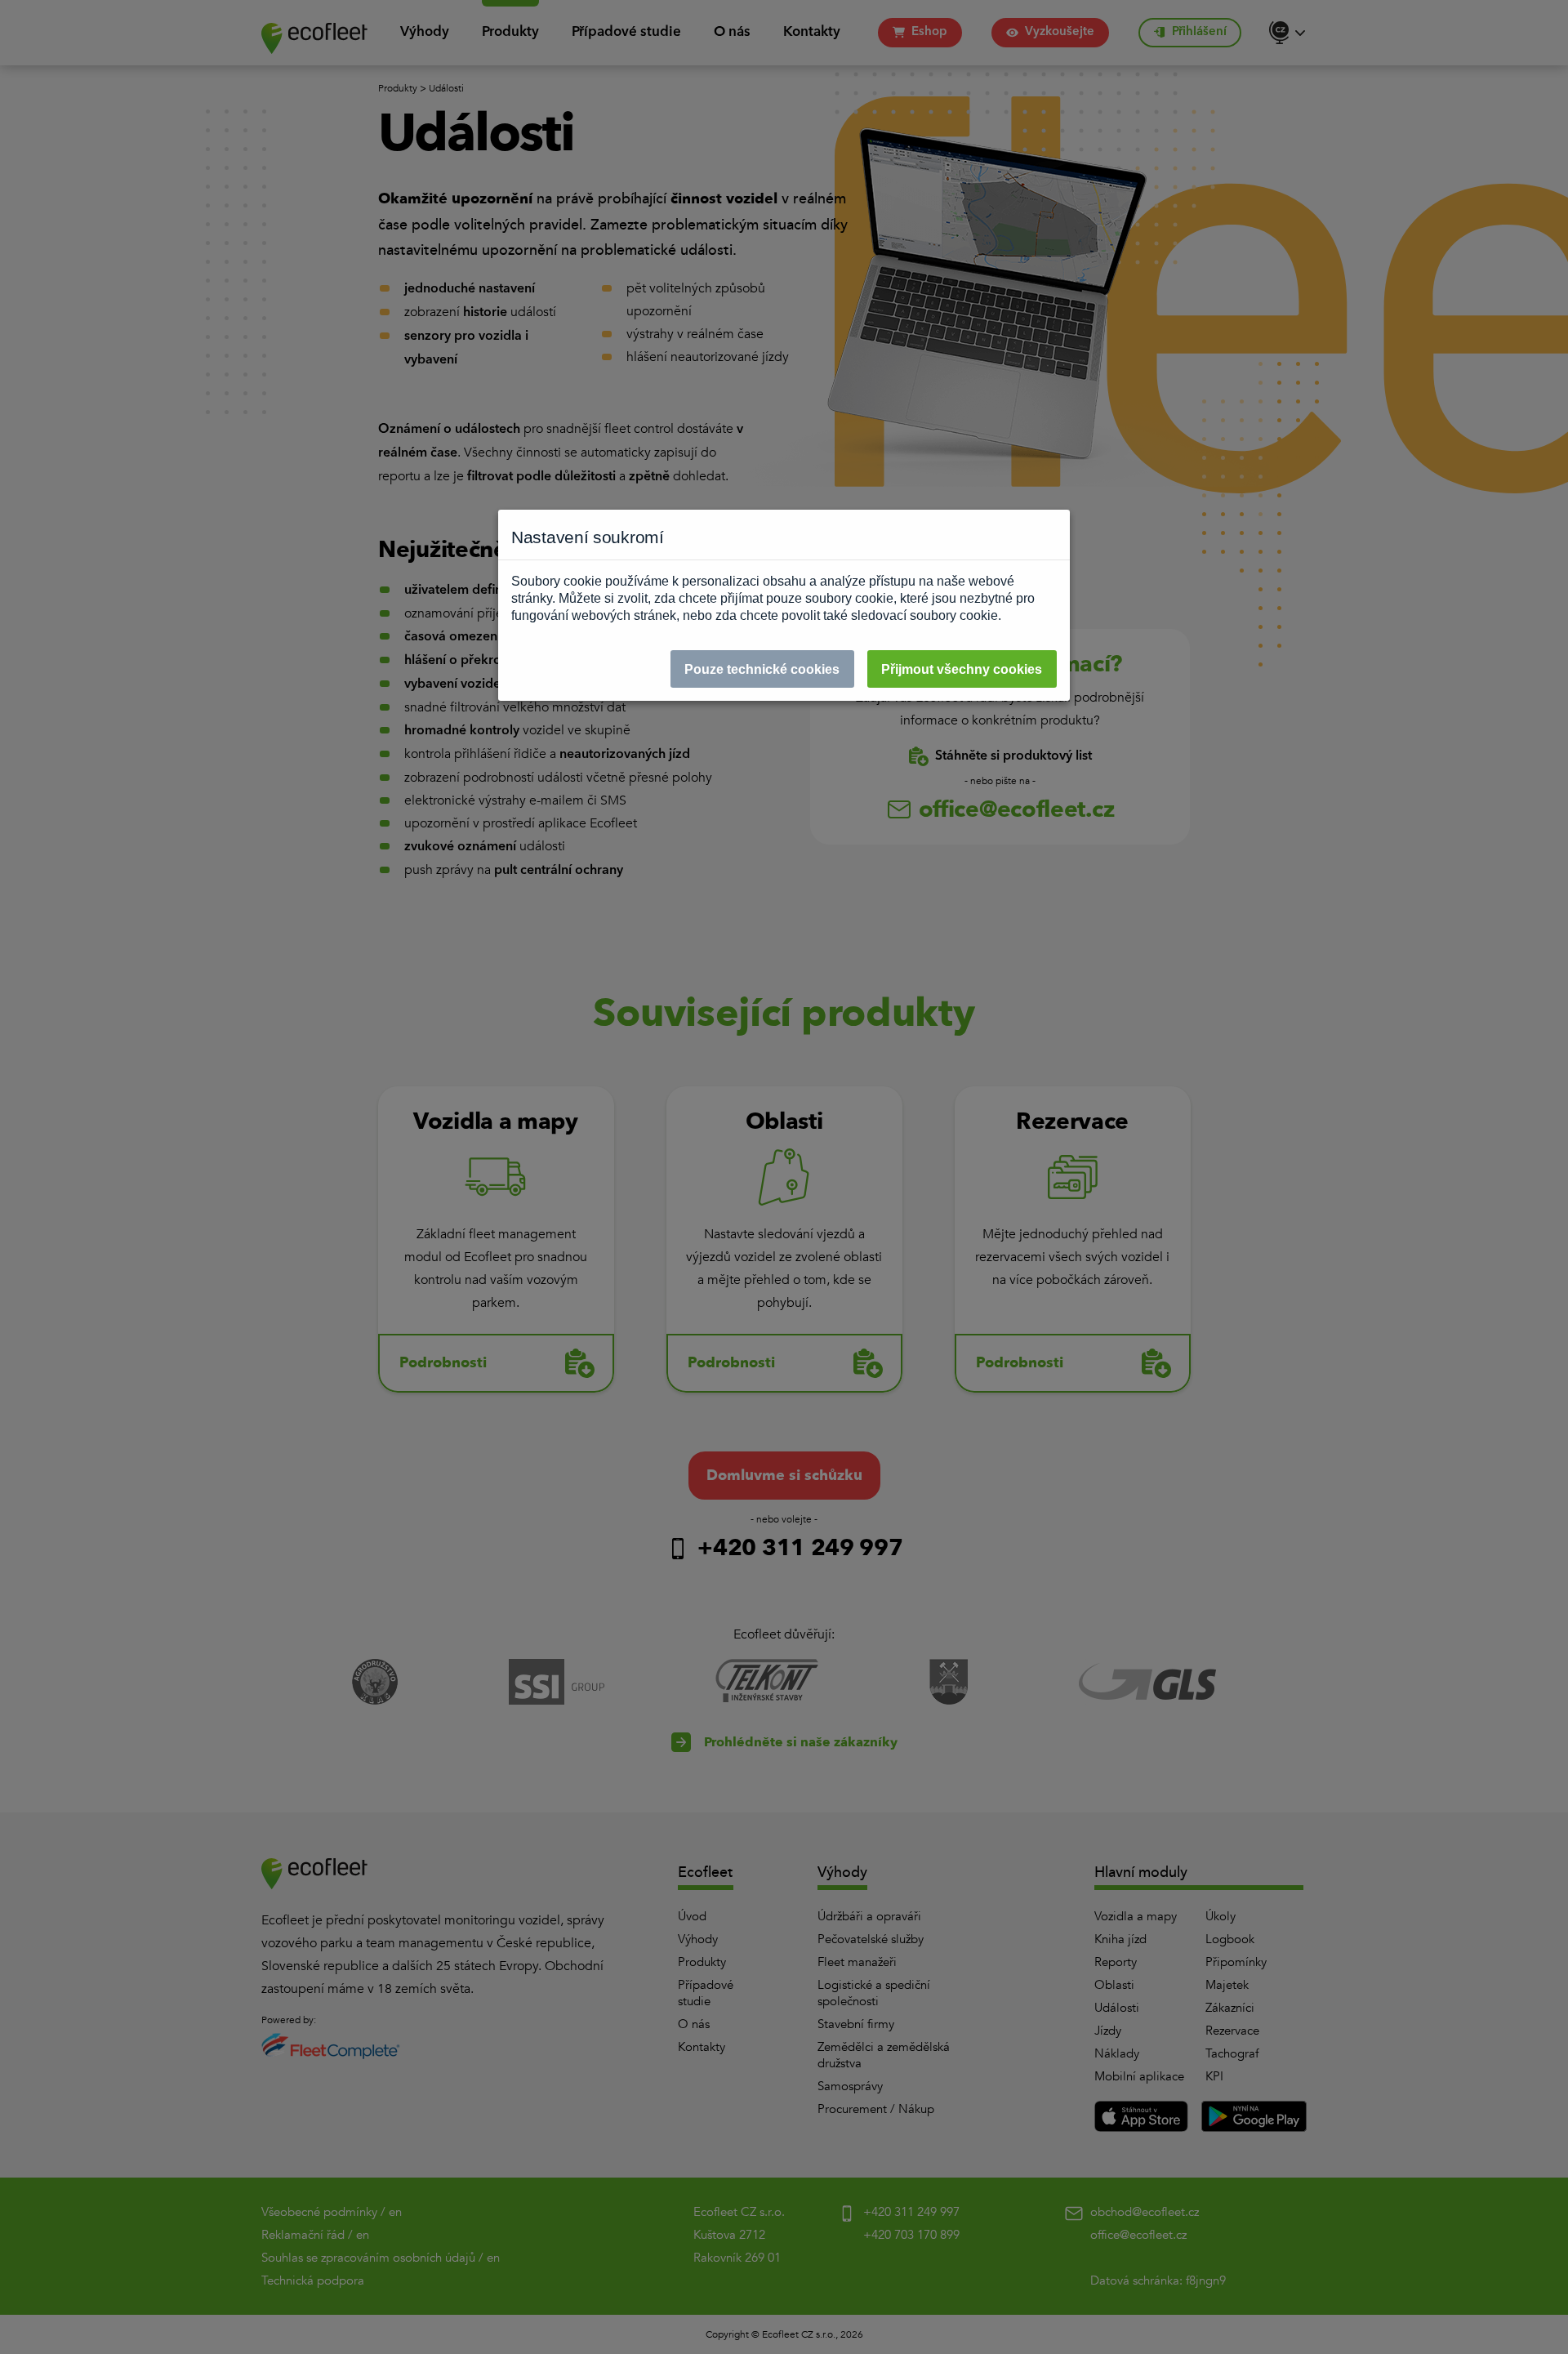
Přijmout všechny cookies (962, 669)
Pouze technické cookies (762, 669)
